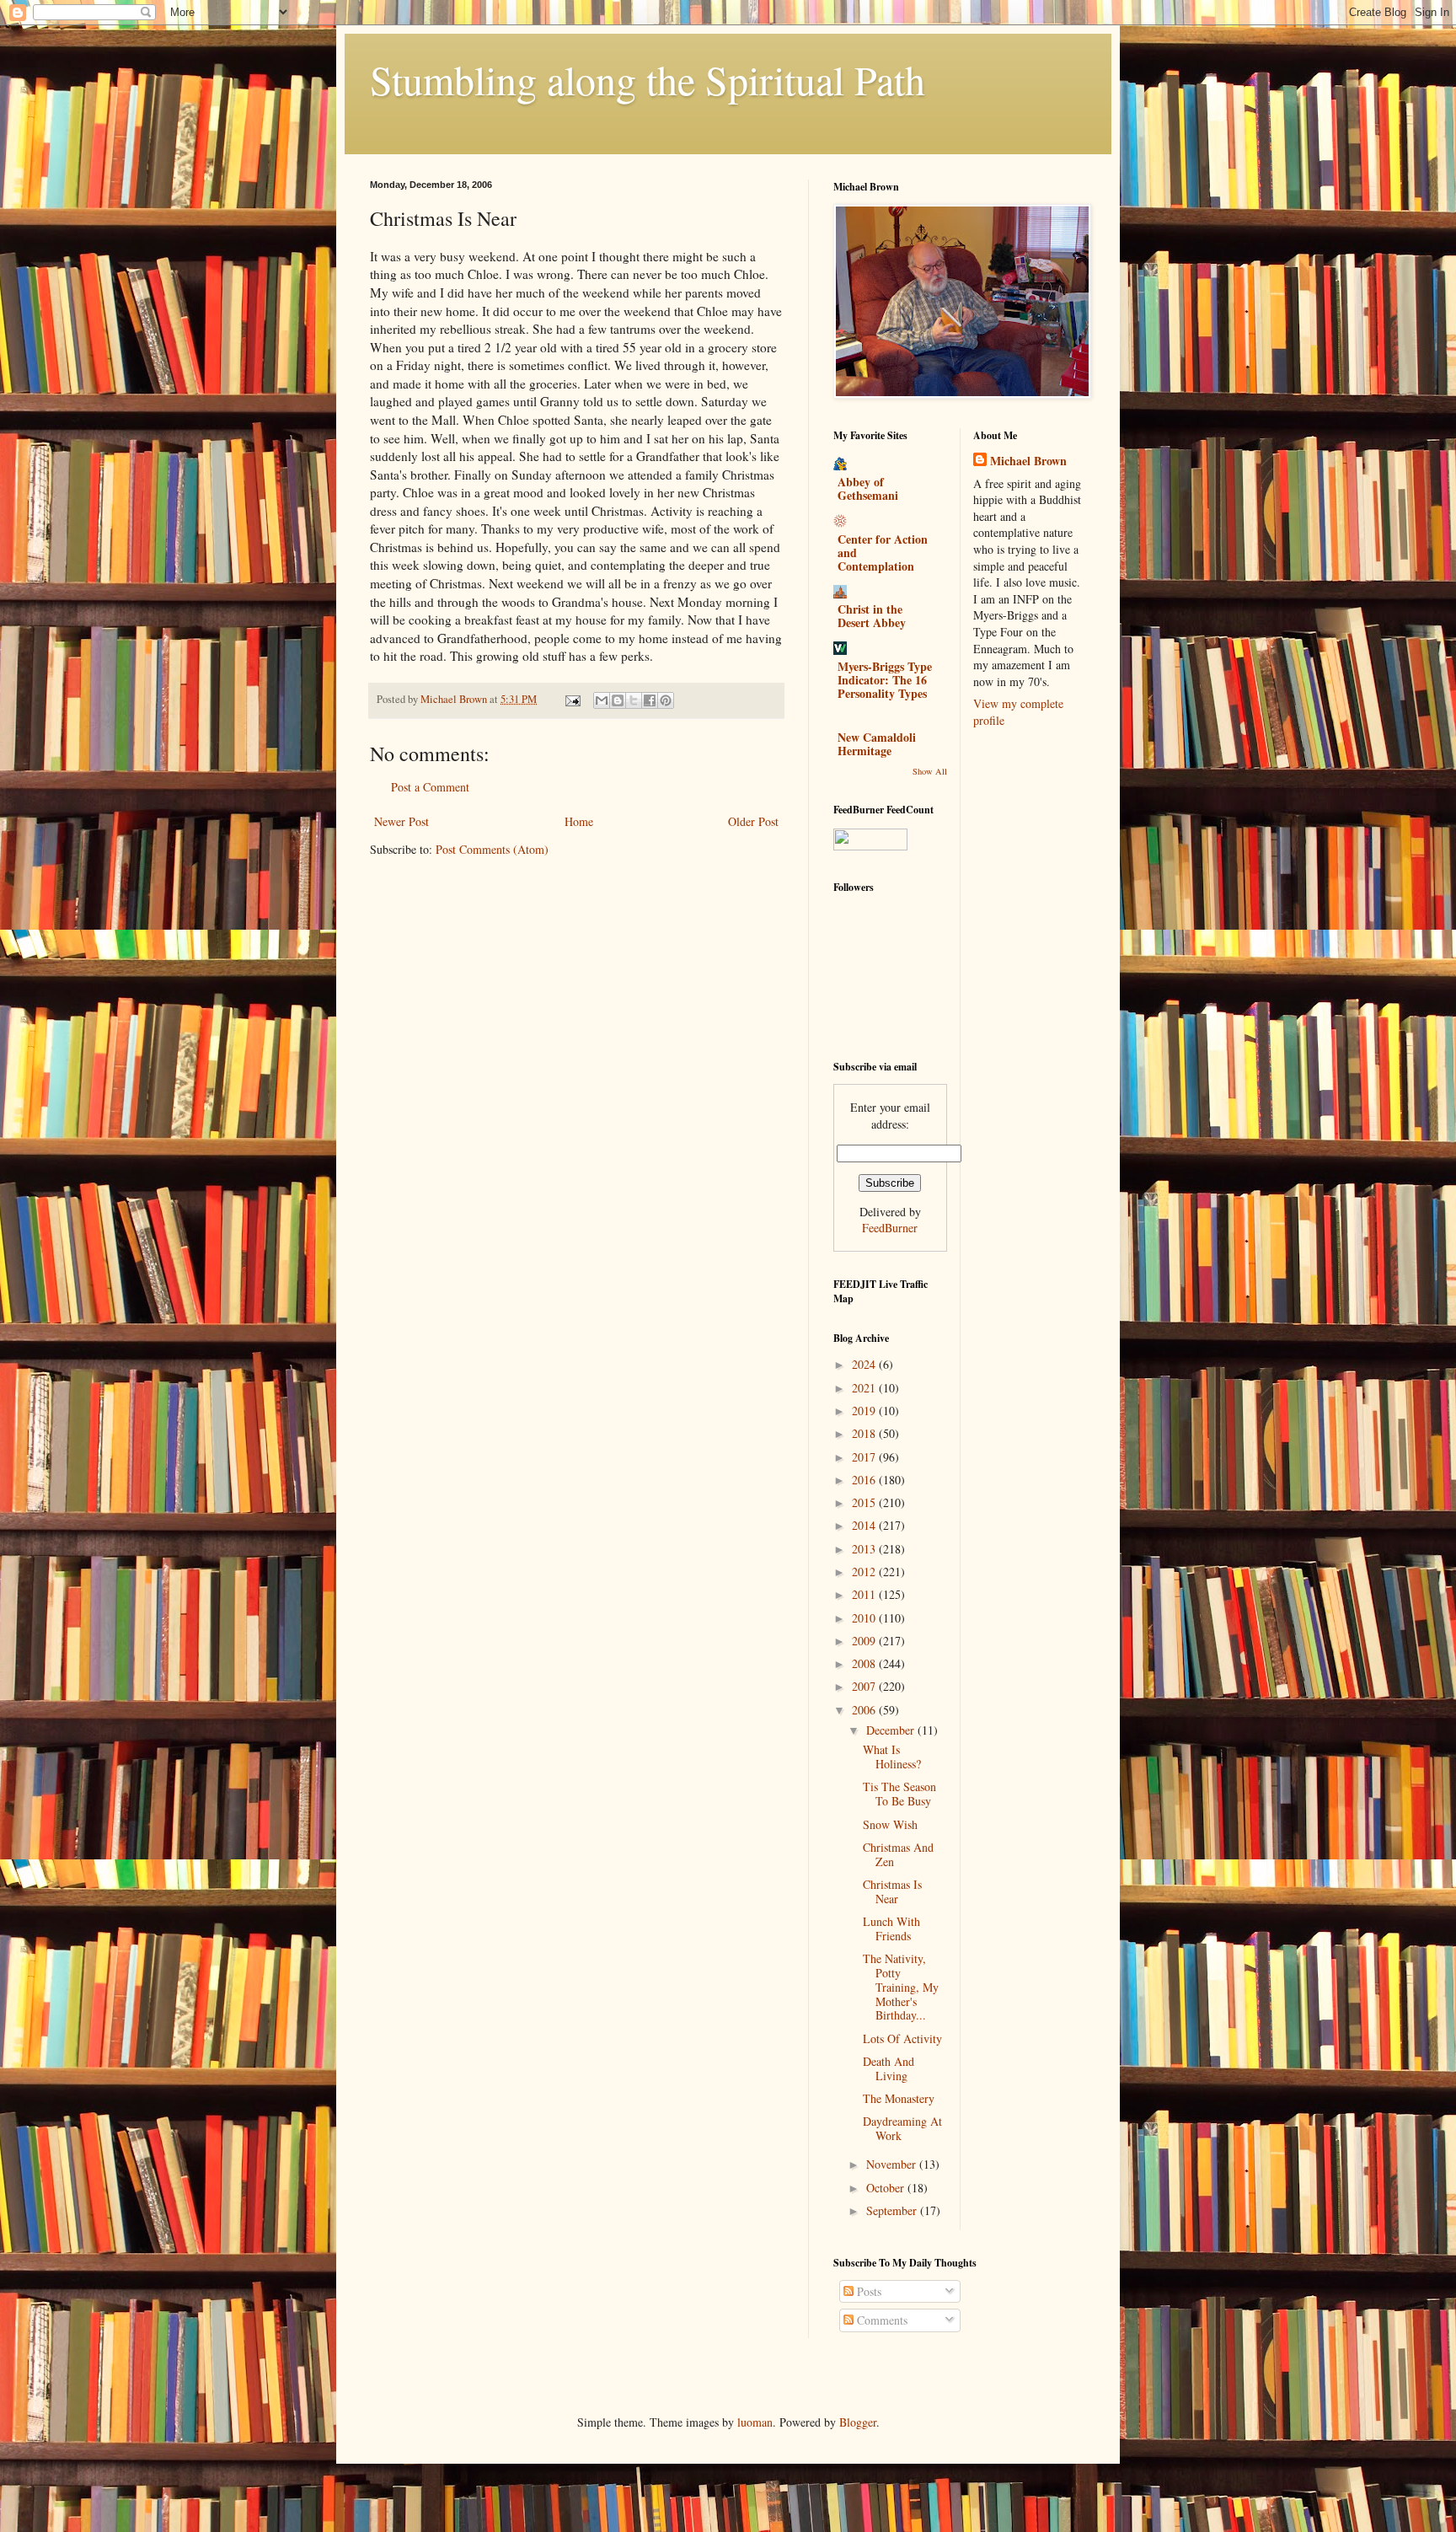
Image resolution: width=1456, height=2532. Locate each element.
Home (579, 821)
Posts (867, 2291)
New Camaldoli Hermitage (877, 744)
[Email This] (602, 700)
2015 (865, 1502)
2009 (865, 1641)
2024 (865, 1364)
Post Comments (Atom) (492, 849)
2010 (865, 1618)
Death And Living (889, 2068)
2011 (865, 1594)
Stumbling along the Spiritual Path (648, 79)
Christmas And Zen (898, 1854)
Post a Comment (430, 787)
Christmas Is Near (892, 1891)
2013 (865, 1549)
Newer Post (401, 821)
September (893, 2210)
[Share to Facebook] (650, 700)
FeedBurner (890, 1228)
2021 (865, 1388)
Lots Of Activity (902, 2038)
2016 (865, 1480)
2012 (865, 1572)
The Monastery (899, 2098)
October (887, 2188)
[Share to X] (634, 700)
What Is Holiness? (892, 1757)
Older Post (753, 821)
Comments (881, 2320)
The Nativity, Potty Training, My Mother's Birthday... (901, 1987)
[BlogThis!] (618, 700)
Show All (930, 771)
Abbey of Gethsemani (868, 488)
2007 (865, 1686)
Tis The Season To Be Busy (899, 1794)
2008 (865, 1663)
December (892, 1730)
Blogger (858, 2422)
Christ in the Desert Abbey (872, 616)
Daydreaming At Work (902, 2128)
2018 (865, 1433)
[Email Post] (572, 699)
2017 (865, 1457)
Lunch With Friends (891, 1929)
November (893, 2164)
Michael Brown (1028, 461)
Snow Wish (890, 1824)
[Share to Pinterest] (666, 700)
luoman (755, 2422)
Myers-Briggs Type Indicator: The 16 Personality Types (885, 680)
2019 (865, 1411)
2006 (865, 1710)
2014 (865, 1525)
